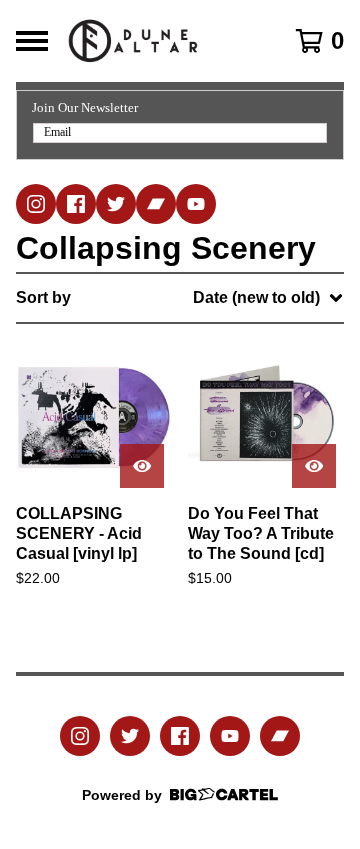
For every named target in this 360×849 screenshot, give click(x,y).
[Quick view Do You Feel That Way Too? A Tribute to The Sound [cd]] (314, 466)
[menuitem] (180, 298)
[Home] (162, 41)
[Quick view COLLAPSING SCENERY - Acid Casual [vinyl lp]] (142, 466)
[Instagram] (36, 204)
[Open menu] (32, 41)
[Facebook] (76, 204)
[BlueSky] (116, 204)
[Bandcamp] (156, 204)
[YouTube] (196, 204)
